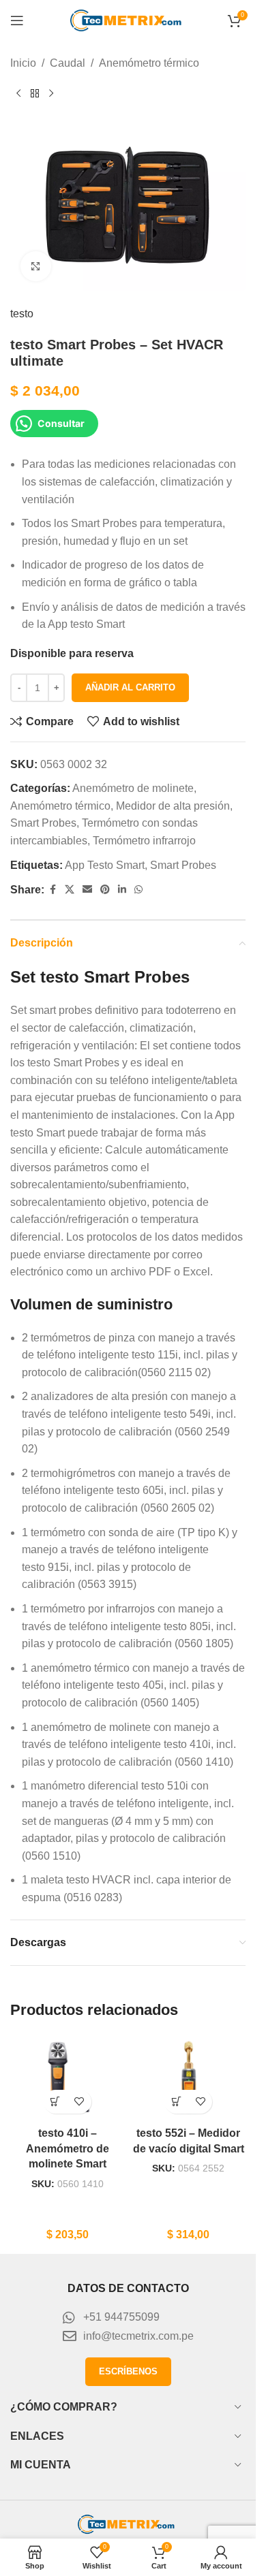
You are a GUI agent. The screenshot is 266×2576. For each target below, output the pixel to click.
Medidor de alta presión (173, 806)
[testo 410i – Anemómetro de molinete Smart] (68, 2078)
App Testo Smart (105, 865)
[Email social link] (87, 890)
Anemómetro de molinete (133, 788)
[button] (56, 2102)
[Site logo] (128, 19)
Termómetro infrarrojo (144, 841)
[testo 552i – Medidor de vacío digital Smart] (189, 2078)
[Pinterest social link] (105, 890)
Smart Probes (43, 823)
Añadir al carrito (130, 687)
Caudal (68, 63)
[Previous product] (18, 94)
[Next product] (51, 94)
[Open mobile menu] (17, 20)
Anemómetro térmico (149, 63)
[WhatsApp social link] (138, 890)
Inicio (23, 63)
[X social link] (70, 890)
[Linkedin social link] (122, 890)
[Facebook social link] (53, 890)
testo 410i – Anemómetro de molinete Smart (68, 2148)
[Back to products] (35, 94)
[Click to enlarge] (36, 267)
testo (22, 314)
